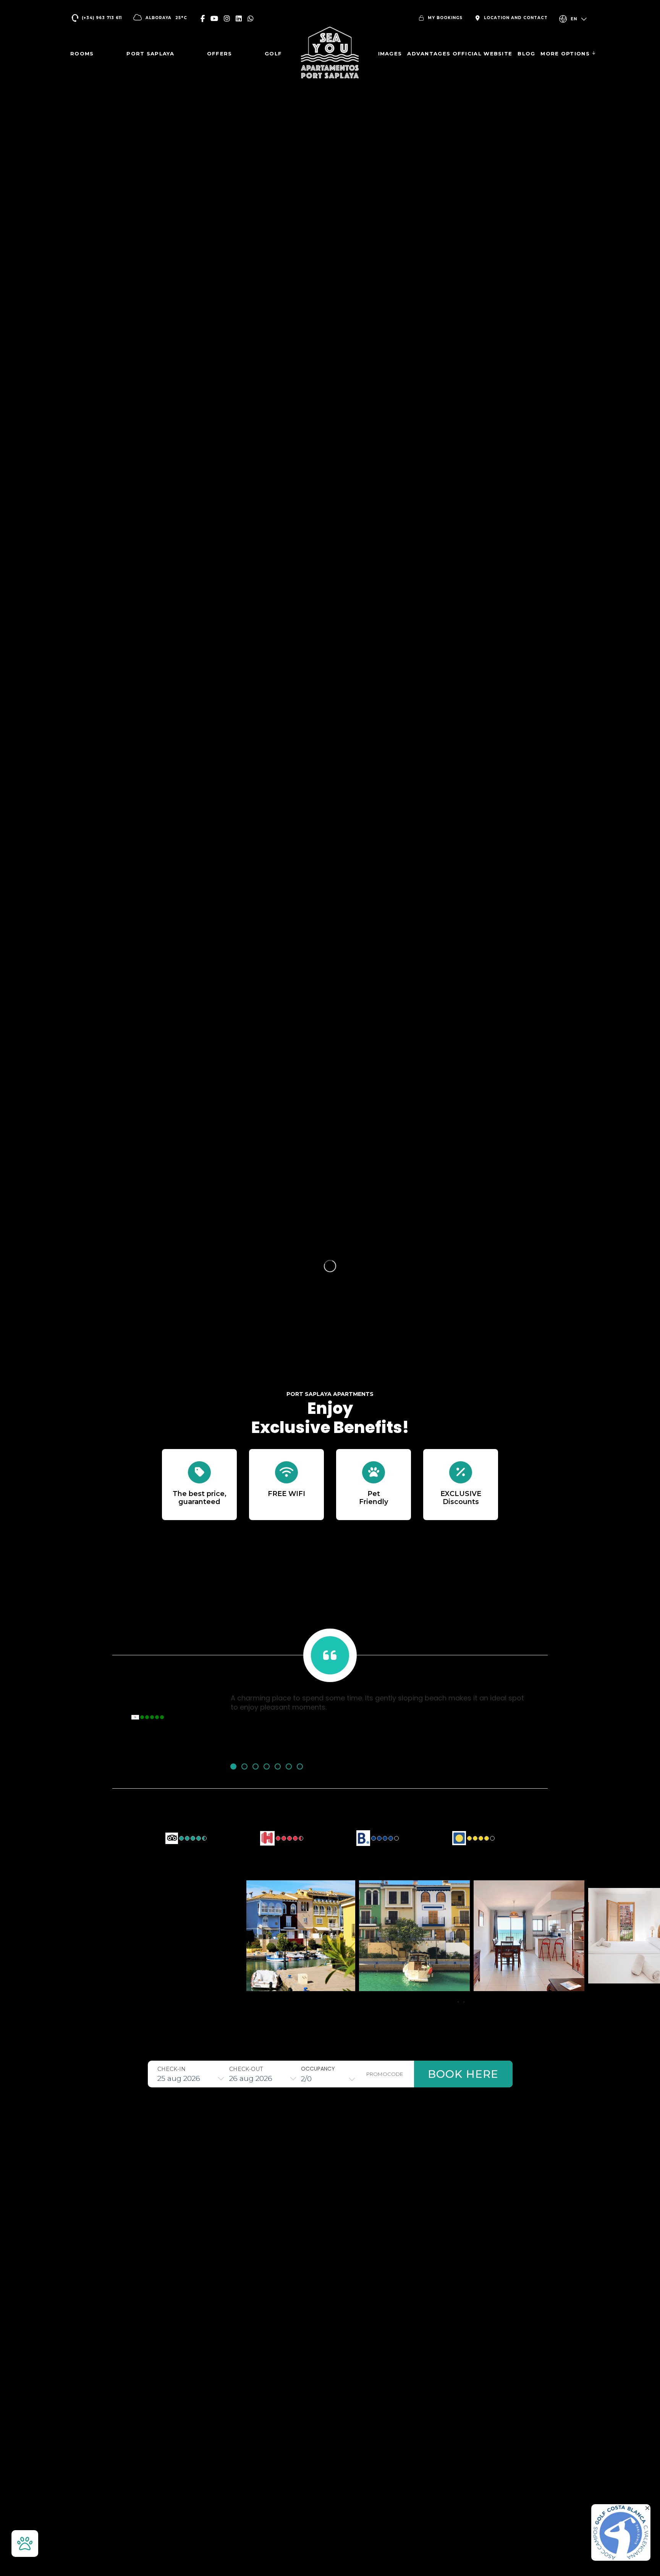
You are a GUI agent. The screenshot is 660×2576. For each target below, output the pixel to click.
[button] (233, 1766)
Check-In (171, 2069)
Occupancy (318, 2069)
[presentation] (458, 2002)
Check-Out (246, 2069)
